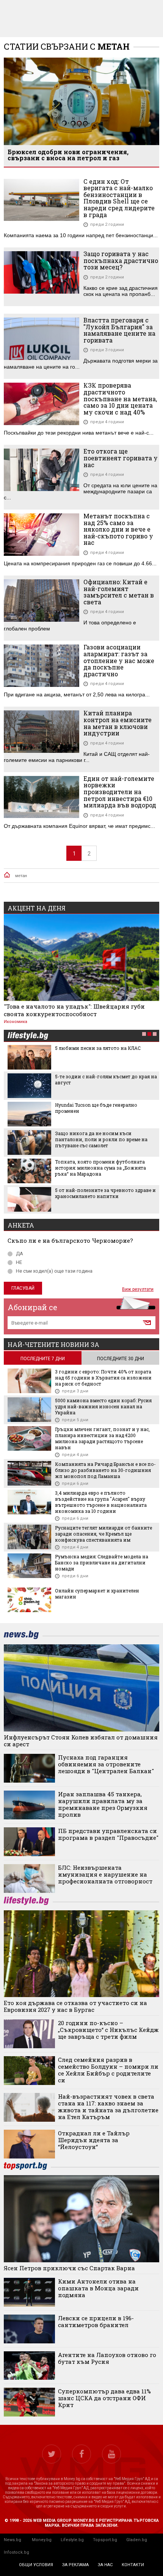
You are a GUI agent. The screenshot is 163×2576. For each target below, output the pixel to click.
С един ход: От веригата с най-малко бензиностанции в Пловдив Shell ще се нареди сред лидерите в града (119, 198)
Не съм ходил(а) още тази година (54, 1271)
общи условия (36, 2565)
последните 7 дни (43, 1359)
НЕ (19, 1262)
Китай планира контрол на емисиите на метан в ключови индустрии (118, 723)
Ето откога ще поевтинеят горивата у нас (121, 458)
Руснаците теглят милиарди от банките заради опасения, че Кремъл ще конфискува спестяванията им (103, 1534)
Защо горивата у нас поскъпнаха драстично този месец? (121, 260)
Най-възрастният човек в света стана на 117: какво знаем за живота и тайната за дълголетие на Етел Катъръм (108, 2107)
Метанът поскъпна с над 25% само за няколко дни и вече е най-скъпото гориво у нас (118, 529)
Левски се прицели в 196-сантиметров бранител (96, 2321)
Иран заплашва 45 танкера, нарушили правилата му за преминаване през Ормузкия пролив (103, 1804)
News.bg (13, 2540)
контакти (133, 2565)
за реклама (75, 2565)
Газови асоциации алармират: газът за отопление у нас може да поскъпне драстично (119, 660)
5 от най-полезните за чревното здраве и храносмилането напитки (105, 1193)
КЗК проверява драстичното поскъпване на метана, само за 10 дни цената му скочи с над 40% (120, 399)
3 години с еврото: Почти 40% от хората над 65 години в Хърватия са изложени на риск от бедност (103, 1378)
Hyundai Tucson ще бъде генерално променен (96, 1108)
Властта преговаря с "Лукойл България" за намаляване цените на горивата (119, 330)
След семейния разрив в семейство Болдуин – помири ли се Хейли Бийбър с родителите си (108, 2070)
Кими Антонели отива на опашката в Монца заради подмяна (98, 2288)
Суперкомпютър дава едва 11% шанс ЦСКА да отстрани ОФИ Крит (104, 2398)
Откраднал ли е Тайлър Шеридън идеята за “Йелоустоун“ (94, 2140)
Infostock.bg (16, 2552)
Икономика (16, 1022)
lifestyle (28, 1036)
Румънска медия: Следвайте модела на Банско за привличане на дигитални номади (102, 1562)
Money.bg (42, 2540)
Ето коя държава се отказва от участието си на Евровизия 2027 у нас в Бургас (75, 2006)
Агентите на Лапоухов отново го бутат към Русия (107, 2358)
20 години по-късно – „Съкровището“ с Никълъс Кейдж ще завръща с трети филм (108, 2030)
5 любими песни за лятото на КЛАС (98, 1048)
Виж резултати (138, 1289)
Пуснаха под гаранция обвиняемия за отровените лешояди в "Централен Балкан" (106, 1764)
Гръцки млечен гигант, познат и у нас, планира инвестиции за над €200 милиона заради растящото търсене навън (102, 1438)
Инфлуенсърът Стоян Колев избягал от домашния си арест (81, 1741)
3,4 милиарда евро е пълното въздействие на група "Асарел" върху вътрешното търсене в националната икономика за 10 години (101, 1502)
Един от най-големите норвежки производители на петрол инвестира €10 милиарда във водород (120, 792)
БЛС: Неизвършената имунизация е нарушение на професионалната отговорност (105, 1874)
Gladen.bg (137, 2540)
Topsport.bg (105, 2540)
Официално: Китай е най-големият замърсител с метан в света (119, 592)
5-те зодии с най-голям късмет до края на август (106, 1079)
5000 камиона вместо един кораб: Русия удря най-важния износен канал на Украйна (103, 1406)
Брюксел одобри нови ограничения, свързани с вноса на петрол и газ (68, 155)
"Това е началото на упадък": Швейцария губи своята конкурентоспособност (74, 1010)
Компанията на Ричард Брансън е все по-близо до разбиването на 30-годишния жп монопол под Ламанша (105, 1470)
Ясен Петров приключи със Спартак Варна (69, 2268)
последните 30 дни (121, 1359)
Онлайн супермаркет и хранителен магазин (97, 1594)
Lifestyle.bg (72, 2540)
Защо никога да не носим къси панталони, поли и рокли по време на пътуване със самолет (101, 1139)
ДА (20, 1254)
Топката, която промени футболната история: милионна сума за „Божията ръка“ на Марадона (100, 1168)
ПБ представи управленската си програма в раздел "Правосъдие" (108, 1834)
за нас (105, 2565)
